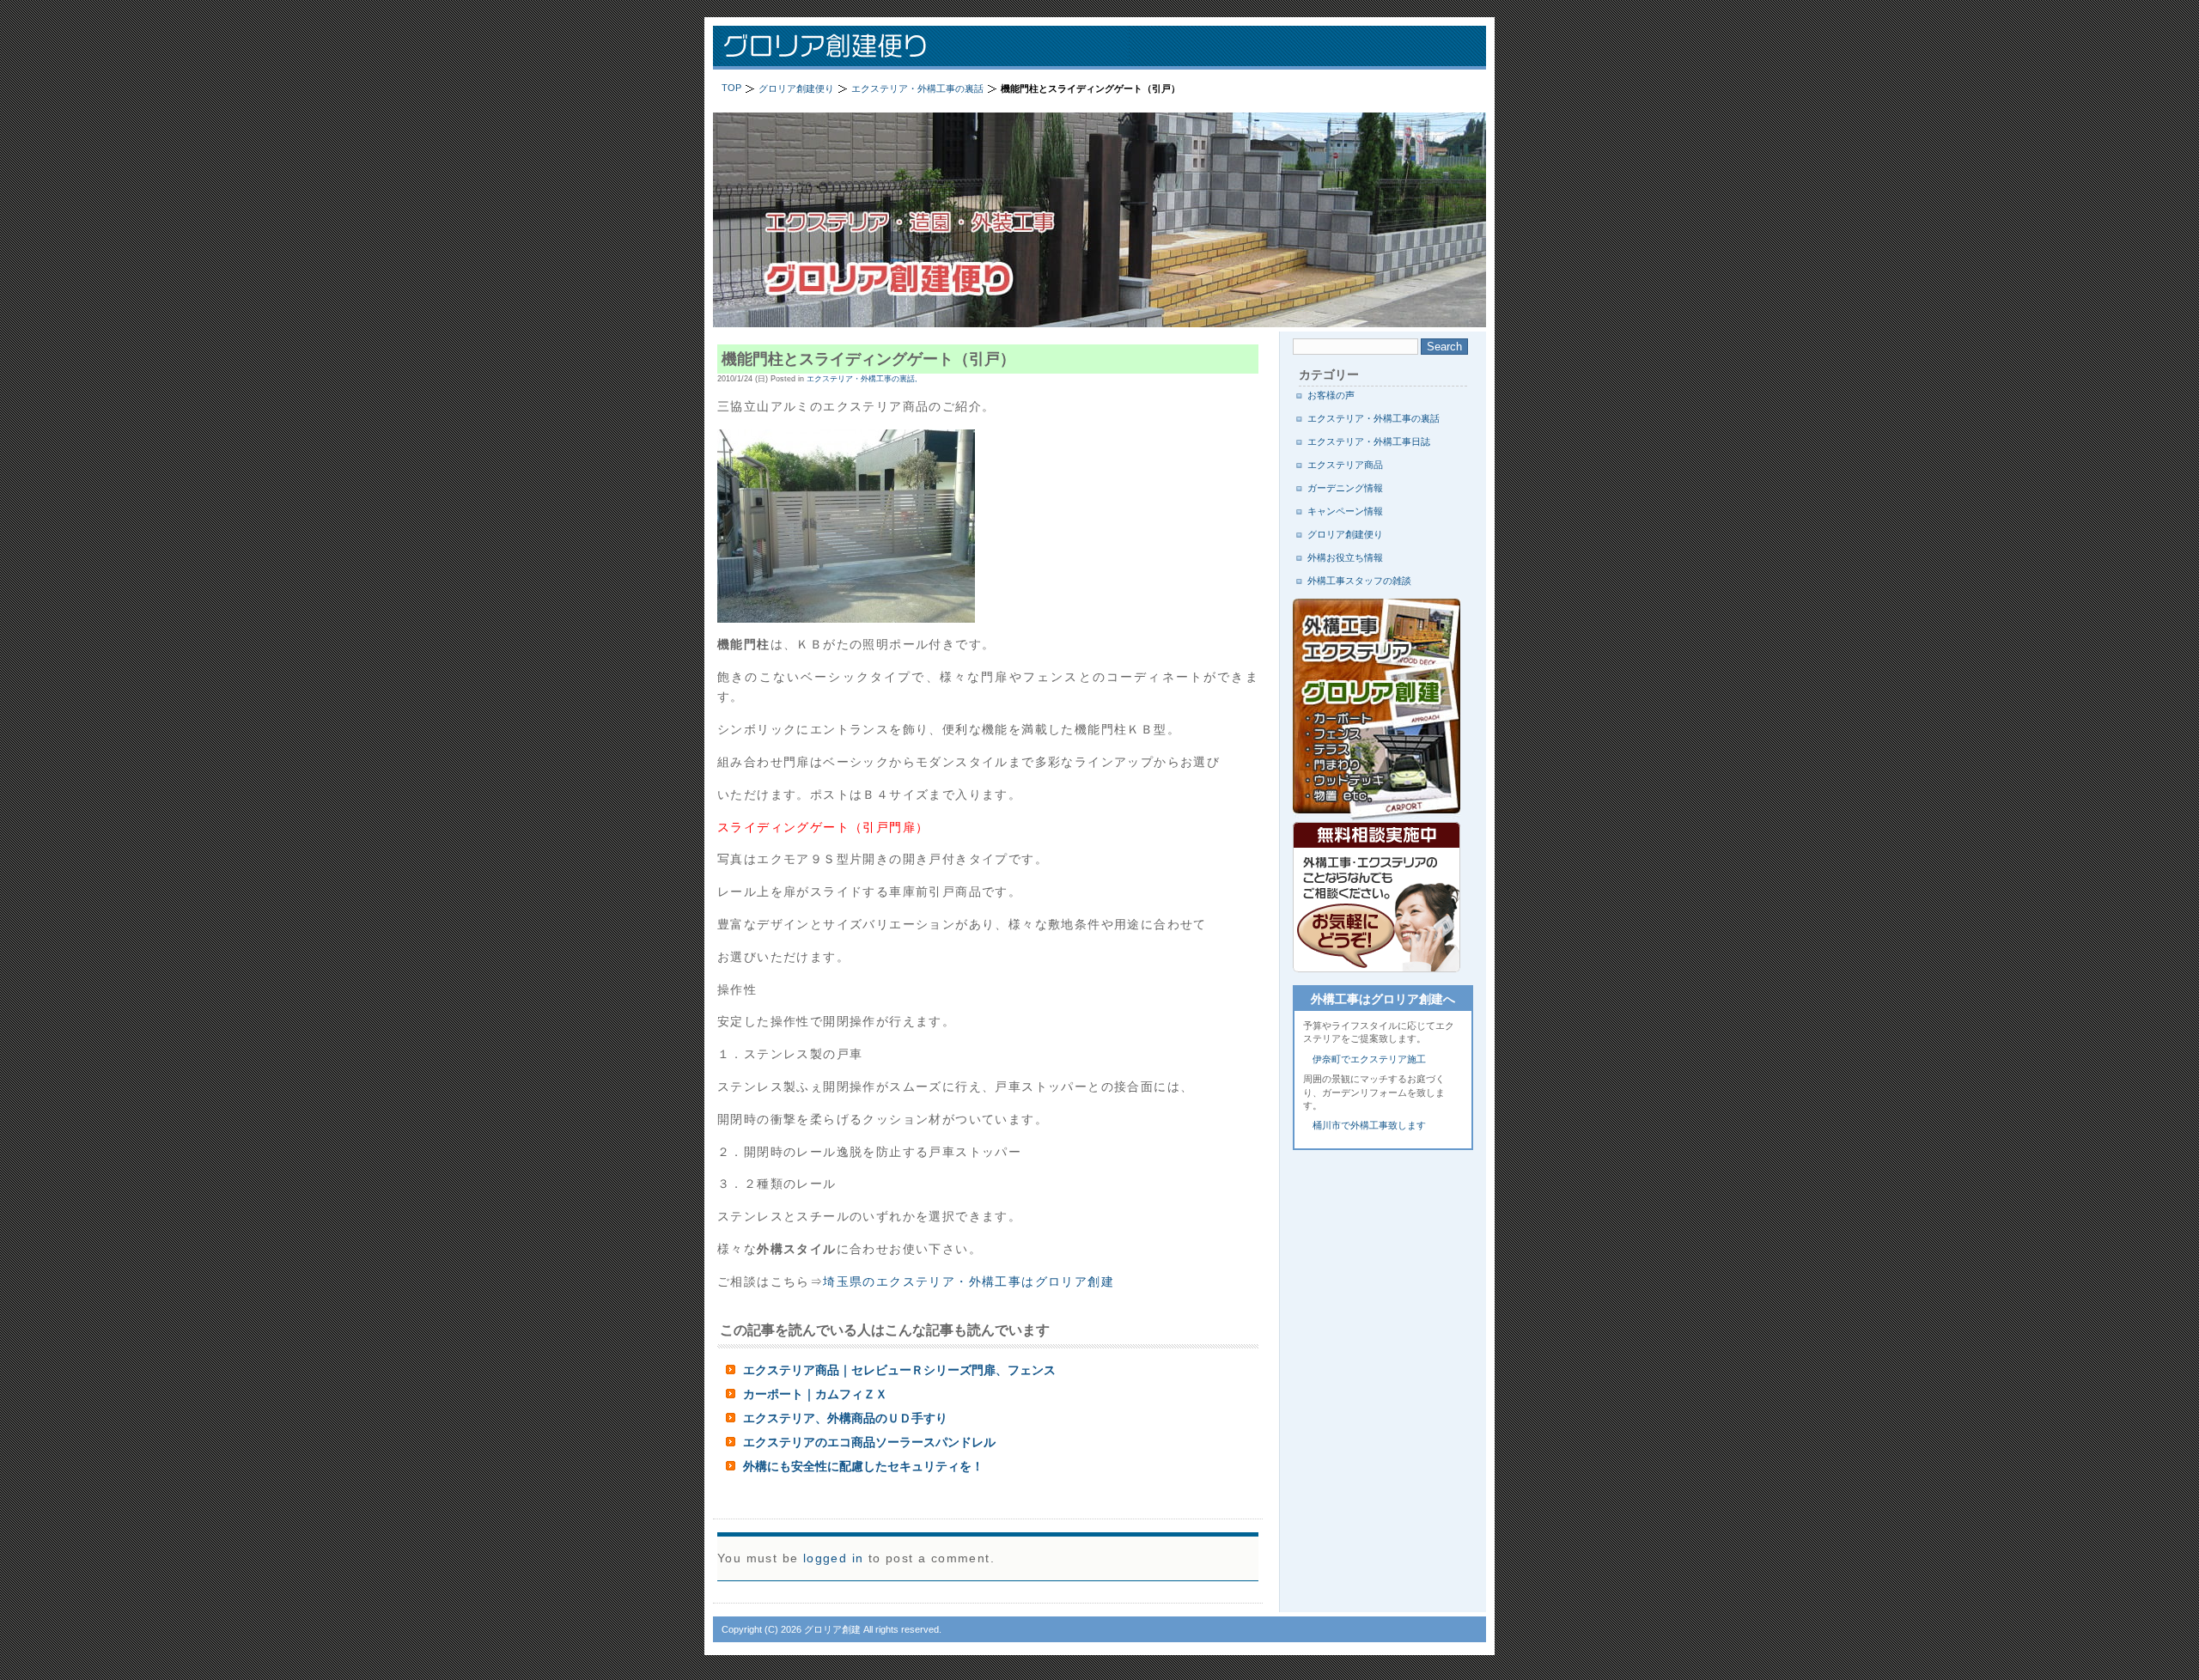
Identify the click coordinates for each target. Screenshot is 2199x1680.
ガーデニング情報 (1345, 488)
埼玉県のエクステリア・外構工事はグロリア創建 (969, 1281)
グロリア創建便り (936, 48)
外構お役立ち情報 (1345, 557)
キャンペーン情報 (1345, 511)
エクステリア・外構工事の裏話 (1374, 418)
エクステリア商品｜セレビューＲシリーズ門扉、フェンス (899, 1370)
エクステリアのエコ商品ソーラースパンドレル (869, 1442)
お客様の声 (1331, 395)
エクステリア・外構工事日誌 (1369, 441)
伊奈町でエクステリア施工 (1369, 1059)
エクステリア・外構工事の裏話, (862, 379)
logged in (834, 1558)
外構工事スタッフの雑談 (1359, 581)
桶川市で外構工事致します (1369, 1125)
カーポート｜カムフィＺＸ (815, 1394)
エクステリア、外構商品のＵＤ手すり (845, 1418)
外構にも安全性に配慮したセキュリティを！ (863, 1466)
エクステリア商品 (1345, 465)
